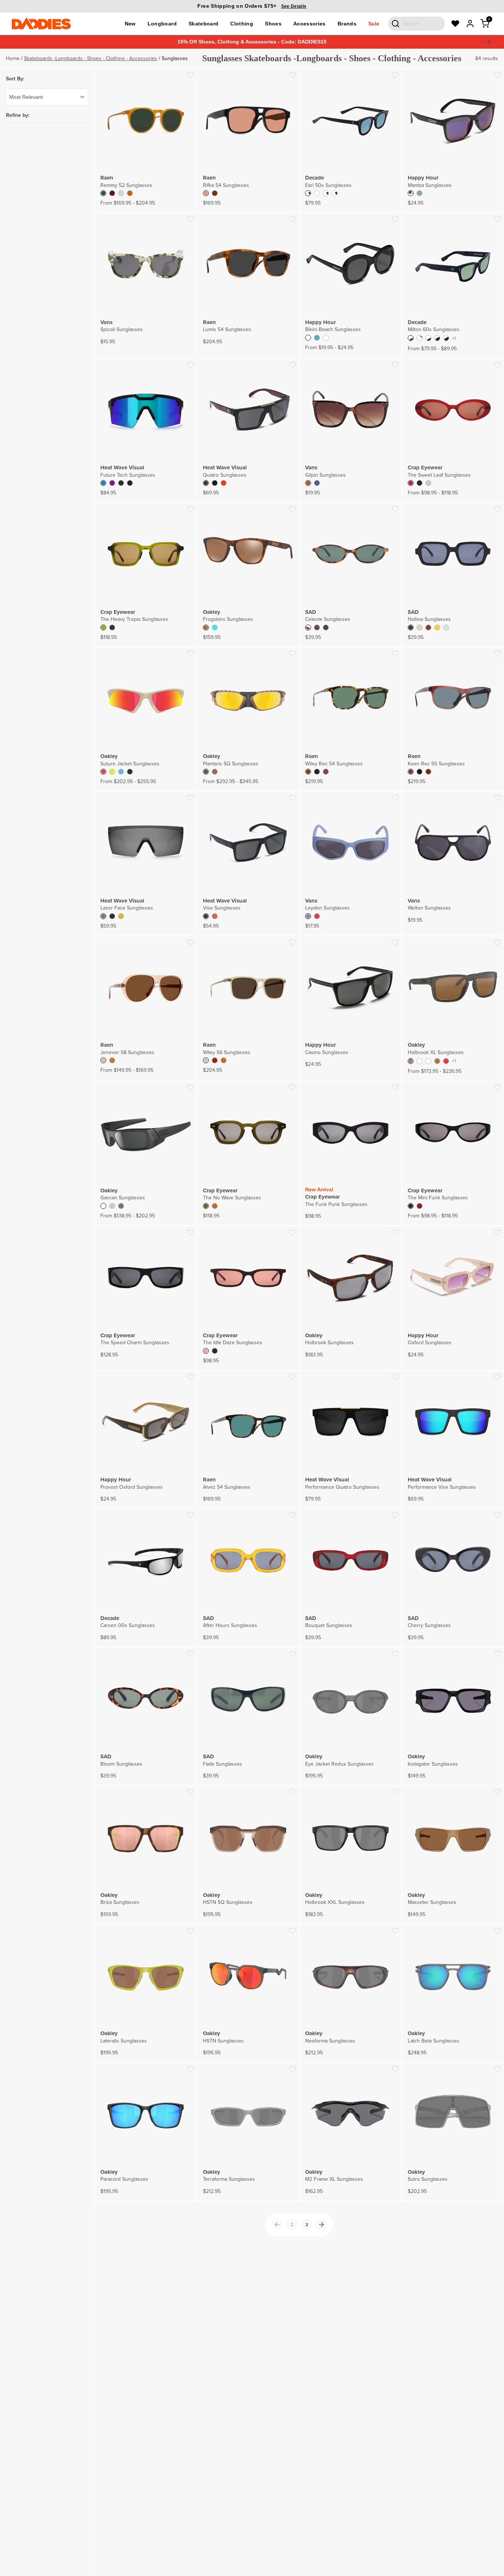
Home (13, 58)
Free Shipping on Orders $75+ (252, 6)
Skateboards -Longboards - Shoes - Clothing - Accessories (91, 58)
